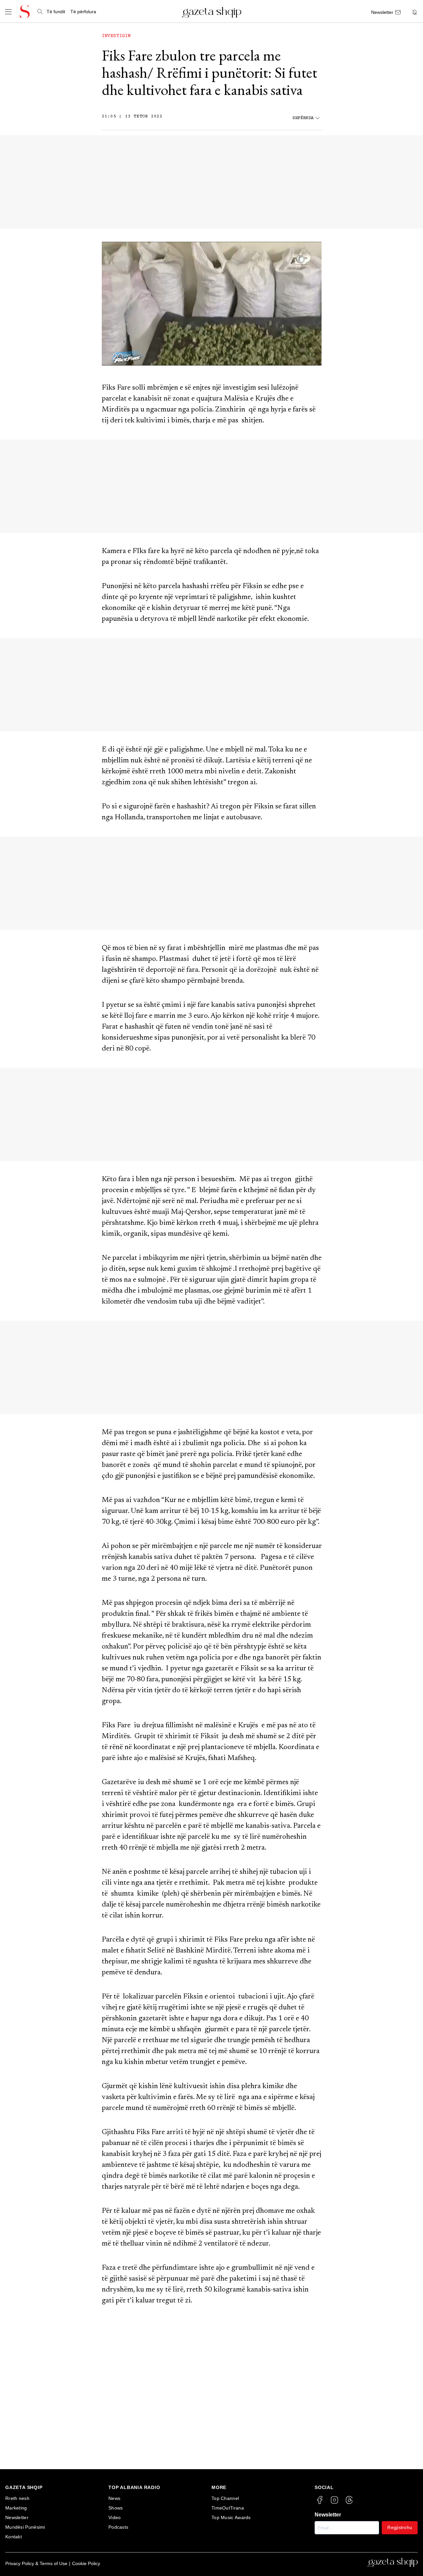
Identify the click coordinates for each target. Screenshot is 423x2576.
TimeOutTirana (228, 2508)
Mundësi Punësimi (25, 2527)
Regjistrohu (400, 2527)
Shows (116, 2508)
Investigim (116, 36)
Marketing (16, 2508)
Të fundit (56, 12)
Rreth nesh (17, 2498)
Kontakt (14, 2537)
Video (115, 2517)
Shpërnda (303, 118)
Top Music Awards (231, 2517)
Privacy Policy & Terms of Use (36, 2563)
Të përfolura (83, 12)
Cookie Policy (86, 2563)
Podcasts (118, 2527)
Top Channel (225, 2498)
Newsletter (17, 2517)
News (114, 2498)
